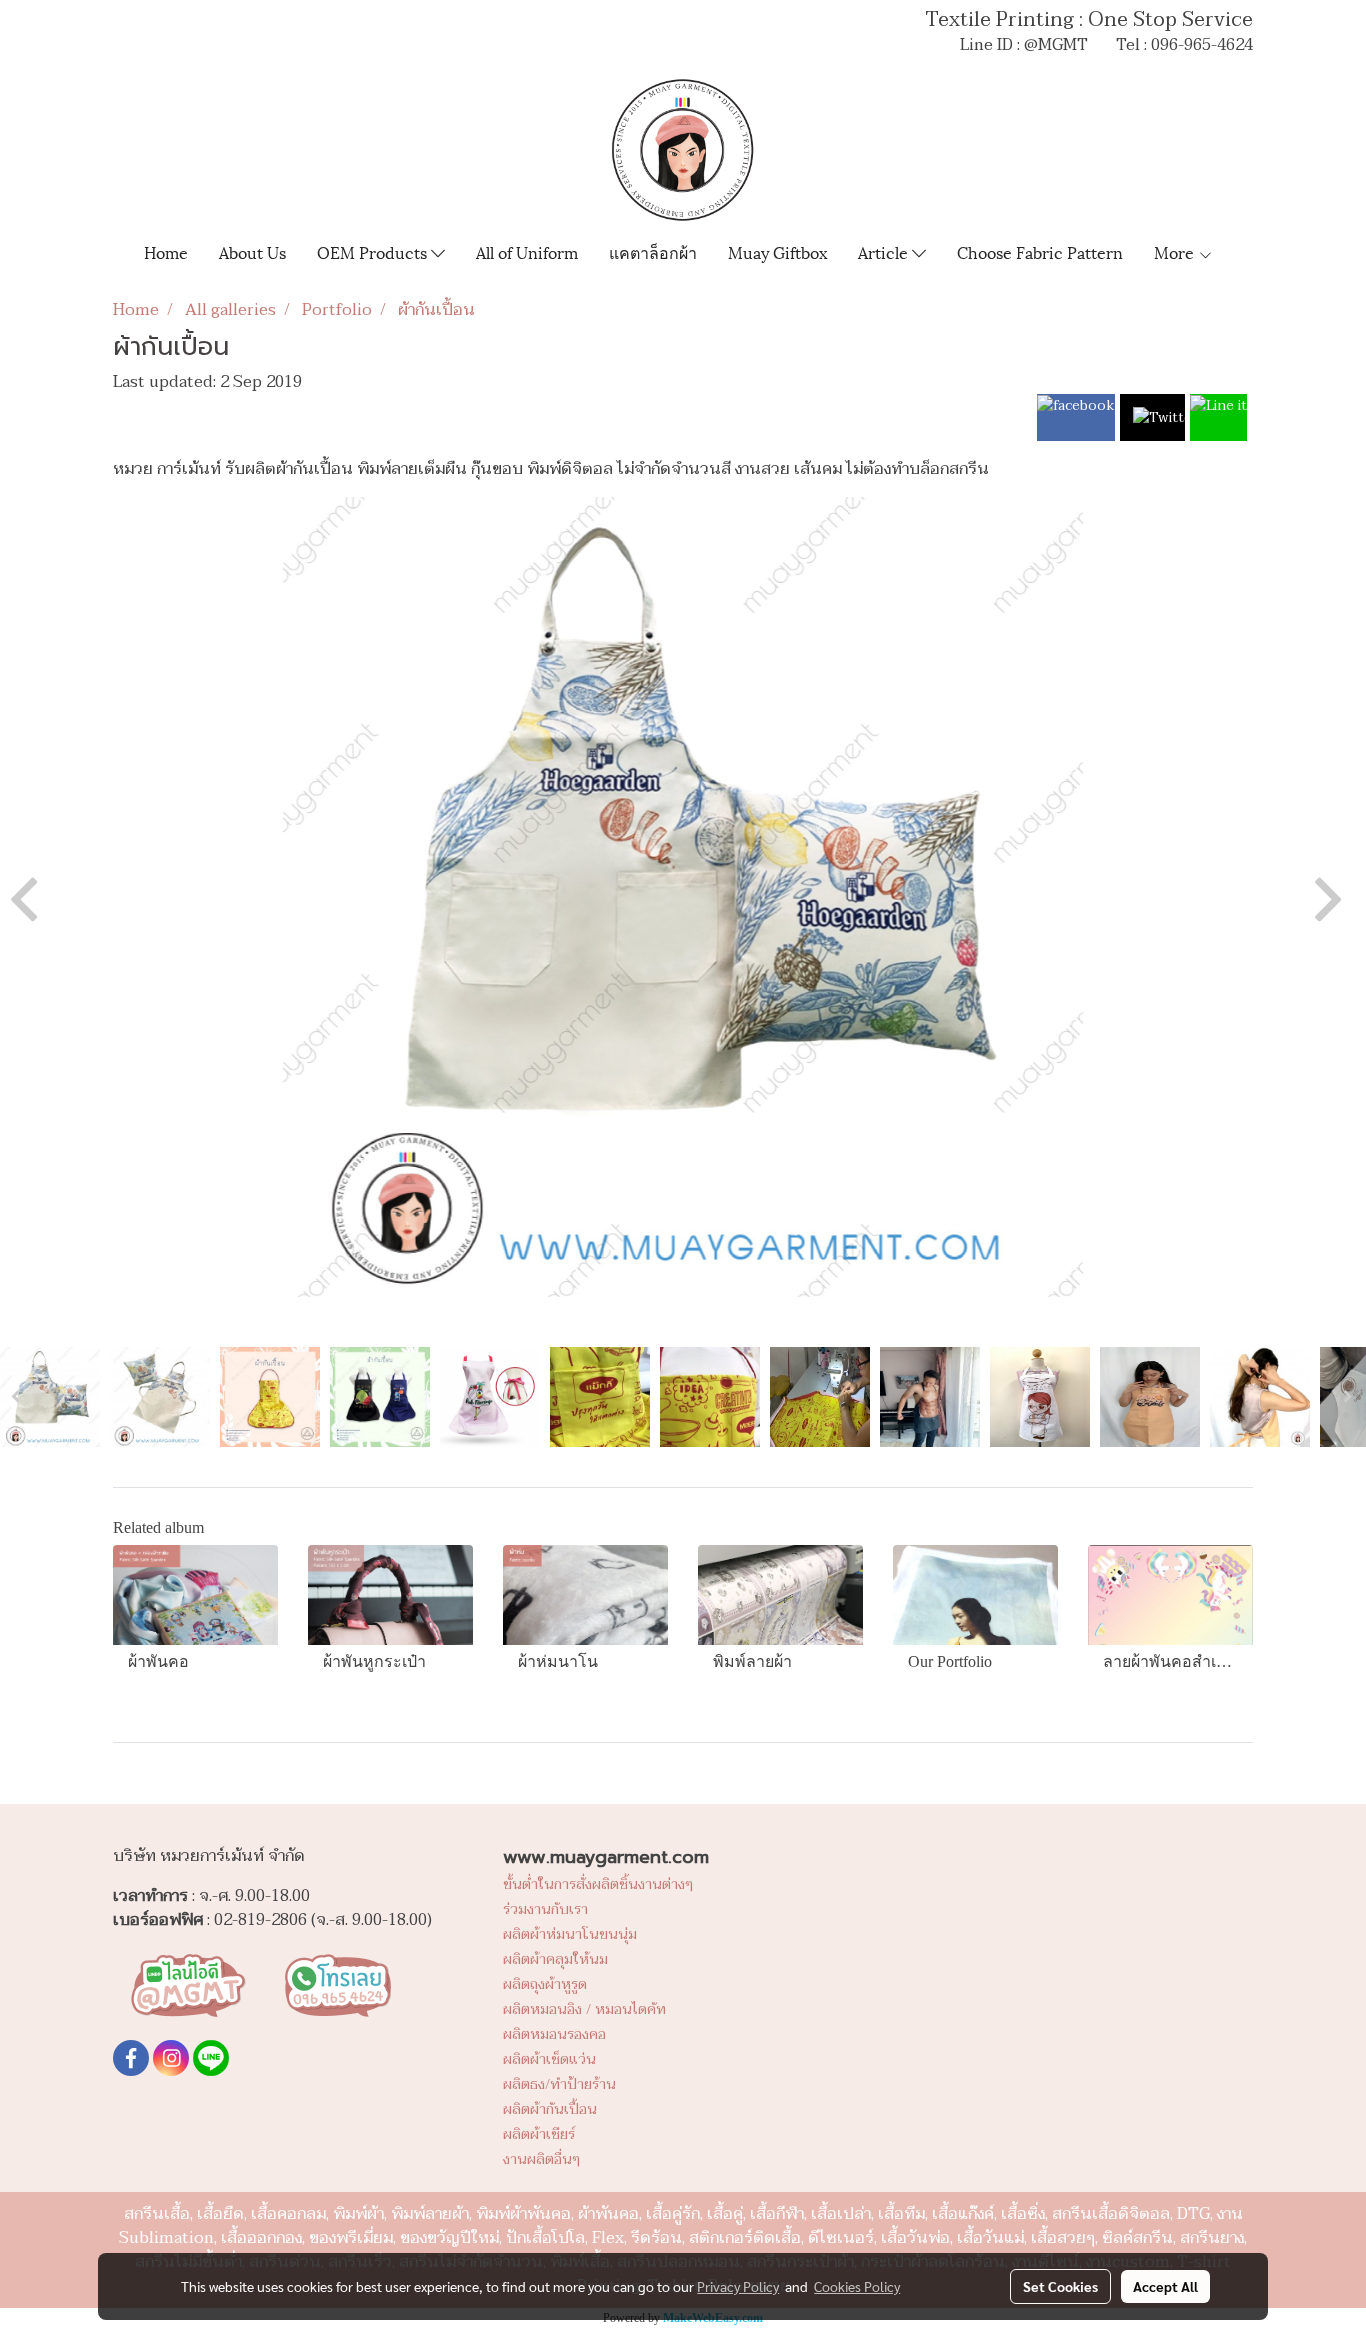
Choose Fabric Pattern (1040, 251)
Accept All (1165, 2286)
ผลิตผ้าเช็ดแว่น (549, 2059)
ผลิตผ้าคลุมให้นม (555, 1959)
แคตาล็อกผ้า (653, 251)
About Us (252, 251)
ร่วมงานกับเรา (545, 1909)
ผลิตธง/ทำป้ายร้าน (559, 2084)
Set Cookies (1060, 2286)
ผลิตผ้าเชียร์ (539, 2134)
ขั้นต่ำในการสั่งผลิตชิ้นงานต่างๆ (598, 1884)
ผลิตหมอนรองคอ (554, 2034)
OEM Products (374, 251)
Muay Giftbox (777, 251)
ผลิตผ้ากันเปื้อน (550, 2109)
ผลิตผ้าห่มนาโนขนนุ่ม (570, 1934)
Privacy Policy (738, 2286)
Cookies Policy (857, 2286)
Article (885, 251)
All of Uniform (527, 251)
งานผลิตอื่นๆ (541, 2159)
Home (166, 251)
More (1176, 251)
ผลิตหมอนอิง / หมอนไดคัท (584, 2009)
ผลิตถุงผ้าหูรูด (545, 1984)
